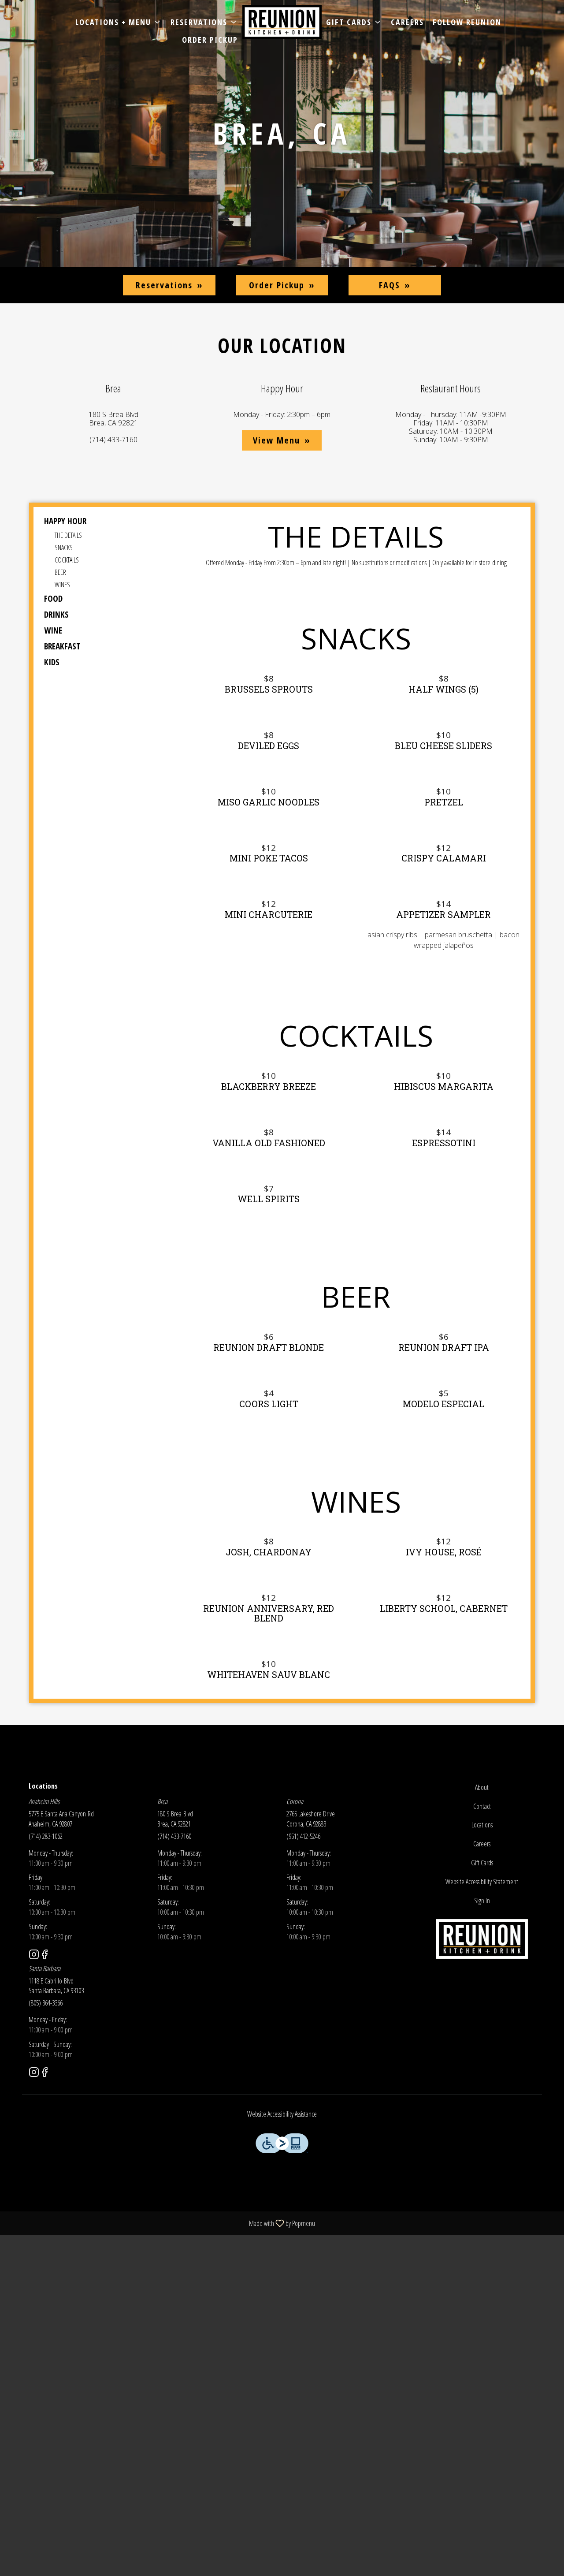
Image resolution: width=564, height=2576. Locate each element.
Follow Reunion (467, 22)
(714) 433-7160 (174, 1836)
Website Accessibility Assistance (282, 2114)
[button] (119, 22)
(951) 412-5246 (303, 1836)
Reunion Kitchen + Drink (482, 1939)
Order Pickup (210, 40)
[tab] (104, 521)
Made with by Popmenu (161, 2223)
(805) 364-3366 (46, 2003)
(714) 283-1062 (46, 1836)
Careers (407, 22)
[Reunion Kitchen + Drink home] (282, 22)
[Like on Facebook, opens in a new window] (45, 1955)
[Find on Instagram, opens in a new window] (34, 1955)
